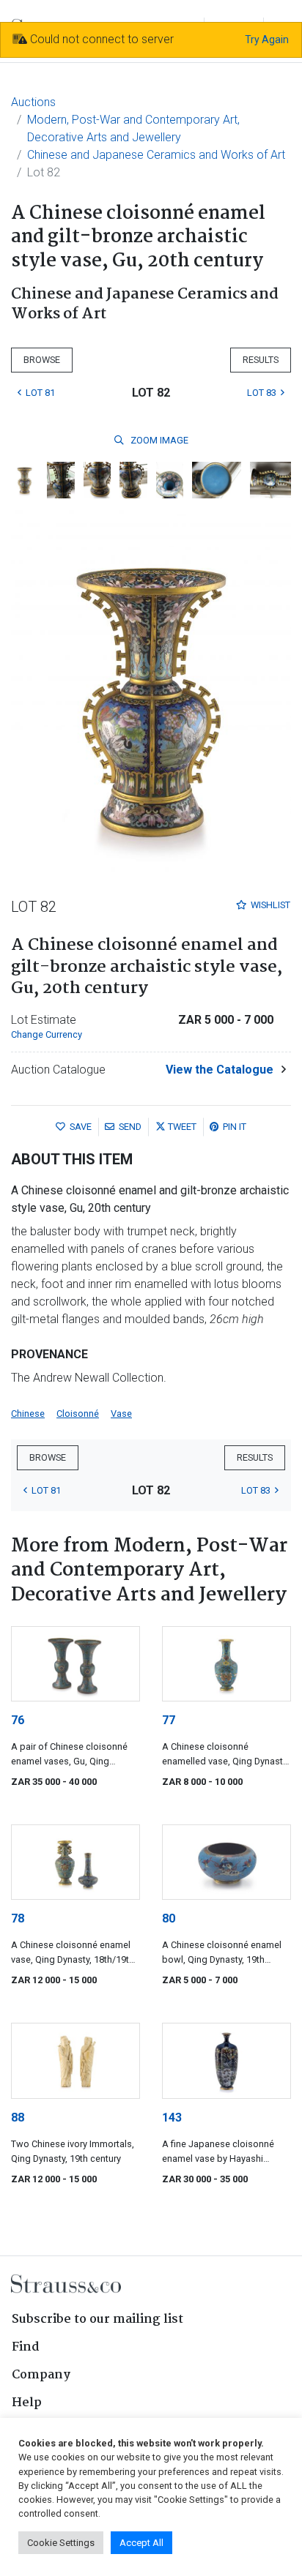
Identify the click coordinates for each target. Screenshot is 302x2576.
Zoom (158, 440)
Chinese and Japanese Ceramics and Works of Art (156, 155)
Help (27, 2403)
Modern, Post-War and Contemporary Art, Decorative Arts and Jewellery (133, 128)
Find (26, 2347)
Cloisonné (78, 1414)
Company (41, 2375)
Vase (121, 1414)
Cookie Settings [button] (61, 2543)
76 (18, 1720)
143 (172, 2118)
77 (169, 1720)
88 (18, 2118)
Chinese (28, 1414)
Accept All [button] (141, 2543)
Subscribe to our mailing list (97, 2319)
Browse (42, 360)
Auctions (33, 102)
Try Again (267, 40)
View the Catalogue (220, 1070)
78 (18, 1918)
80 (169, 1918)
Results (261, 360)
